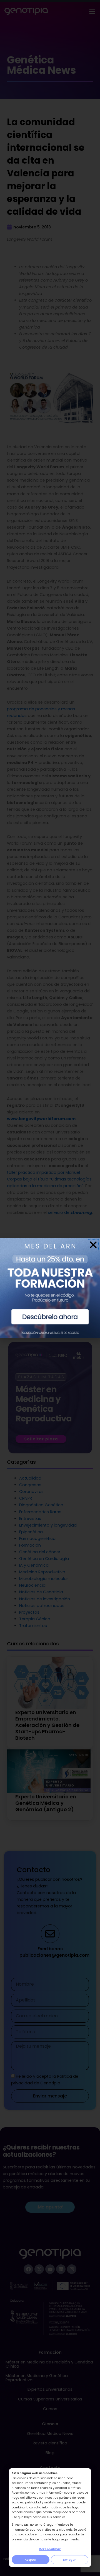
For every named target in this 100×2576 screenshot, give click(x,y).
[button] (93, 1245)
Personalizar (50, 2549)
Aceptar (31, 2560)
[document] (50, 1288)
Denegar (69, 2560)
